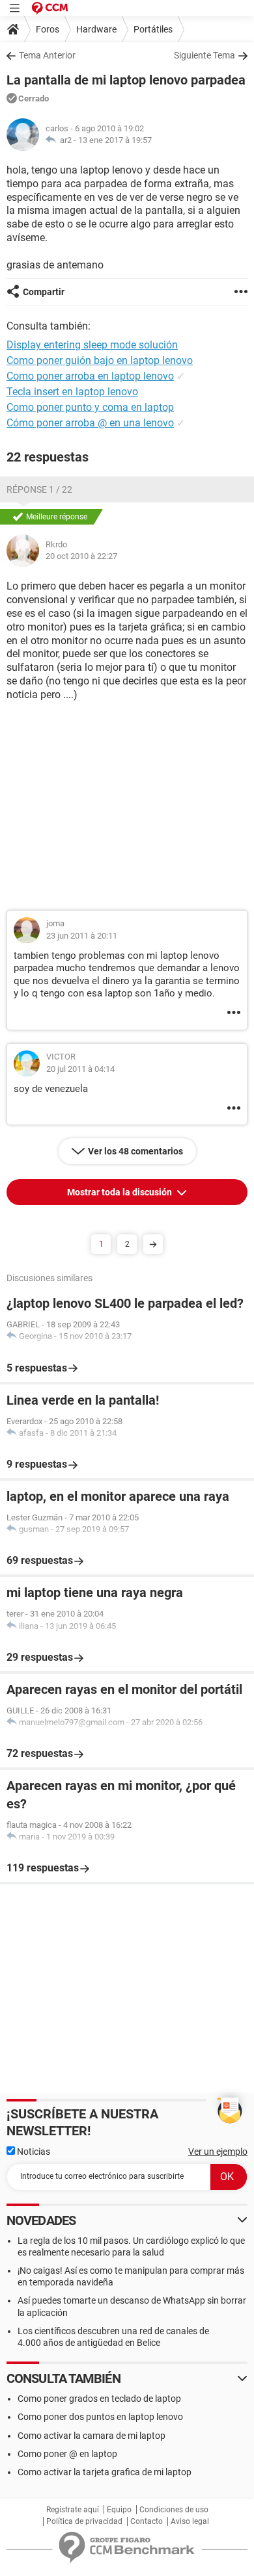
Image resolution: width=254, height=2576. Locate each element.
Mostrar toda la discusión (120, 1192)
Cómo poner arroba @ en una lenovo (90, 423)
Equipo (119, 2510)
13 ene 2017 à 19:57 (115, 140)
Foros (48, 29)
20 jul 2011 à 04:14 (80, 1069)
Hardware (96, 29)
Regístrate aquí (73, 2510)
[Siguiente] (153, 1244)
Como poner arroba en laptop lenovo (90, 376)
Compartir (44, 292)
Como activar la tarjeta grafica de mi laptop (105, 2472)
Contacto (147, 2521)
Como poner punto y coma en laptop (90, 407)
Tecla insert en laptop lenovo (72, 392)
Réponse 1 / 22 (39, 489)
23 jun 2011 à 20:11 (82, 936)
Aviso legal (190, 2521)
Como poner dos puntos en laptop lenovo (100, 2417)
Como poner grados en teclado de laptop (99, 2399)
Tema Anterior (47, 55)
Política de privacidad (84, 2521)
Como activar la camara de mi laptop (92, 2436)
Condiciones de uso (174, 2510)
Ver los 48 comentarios (135, 1151)
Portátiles (153, 29)
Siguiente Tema (205, 55)
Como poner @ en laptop (67, 2454)
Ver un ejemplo (218, 2152)
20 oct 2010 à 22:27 (81, 556)
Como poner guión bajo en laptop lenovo (100, 360)
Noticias (33, 2152)
